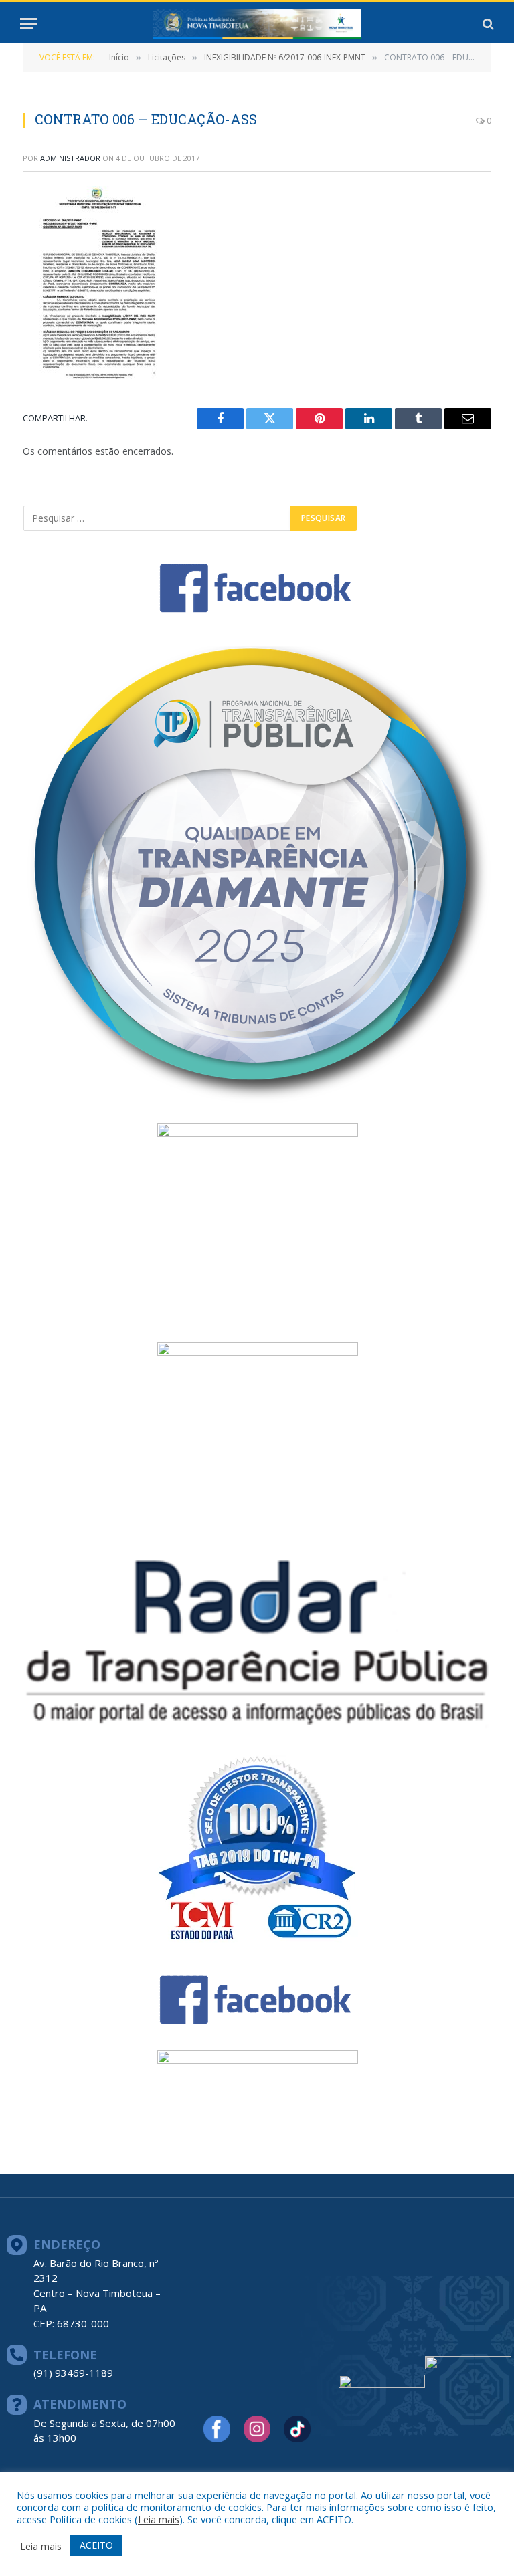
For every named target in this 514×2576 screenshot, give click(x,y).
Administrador (70, 158)
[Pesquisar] (487, 24)
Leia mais (159, 2519)
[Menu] (29, 24)
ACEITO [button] (96, 2545)
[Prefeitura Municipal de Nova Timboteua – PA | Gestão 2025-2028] (257, 24)
